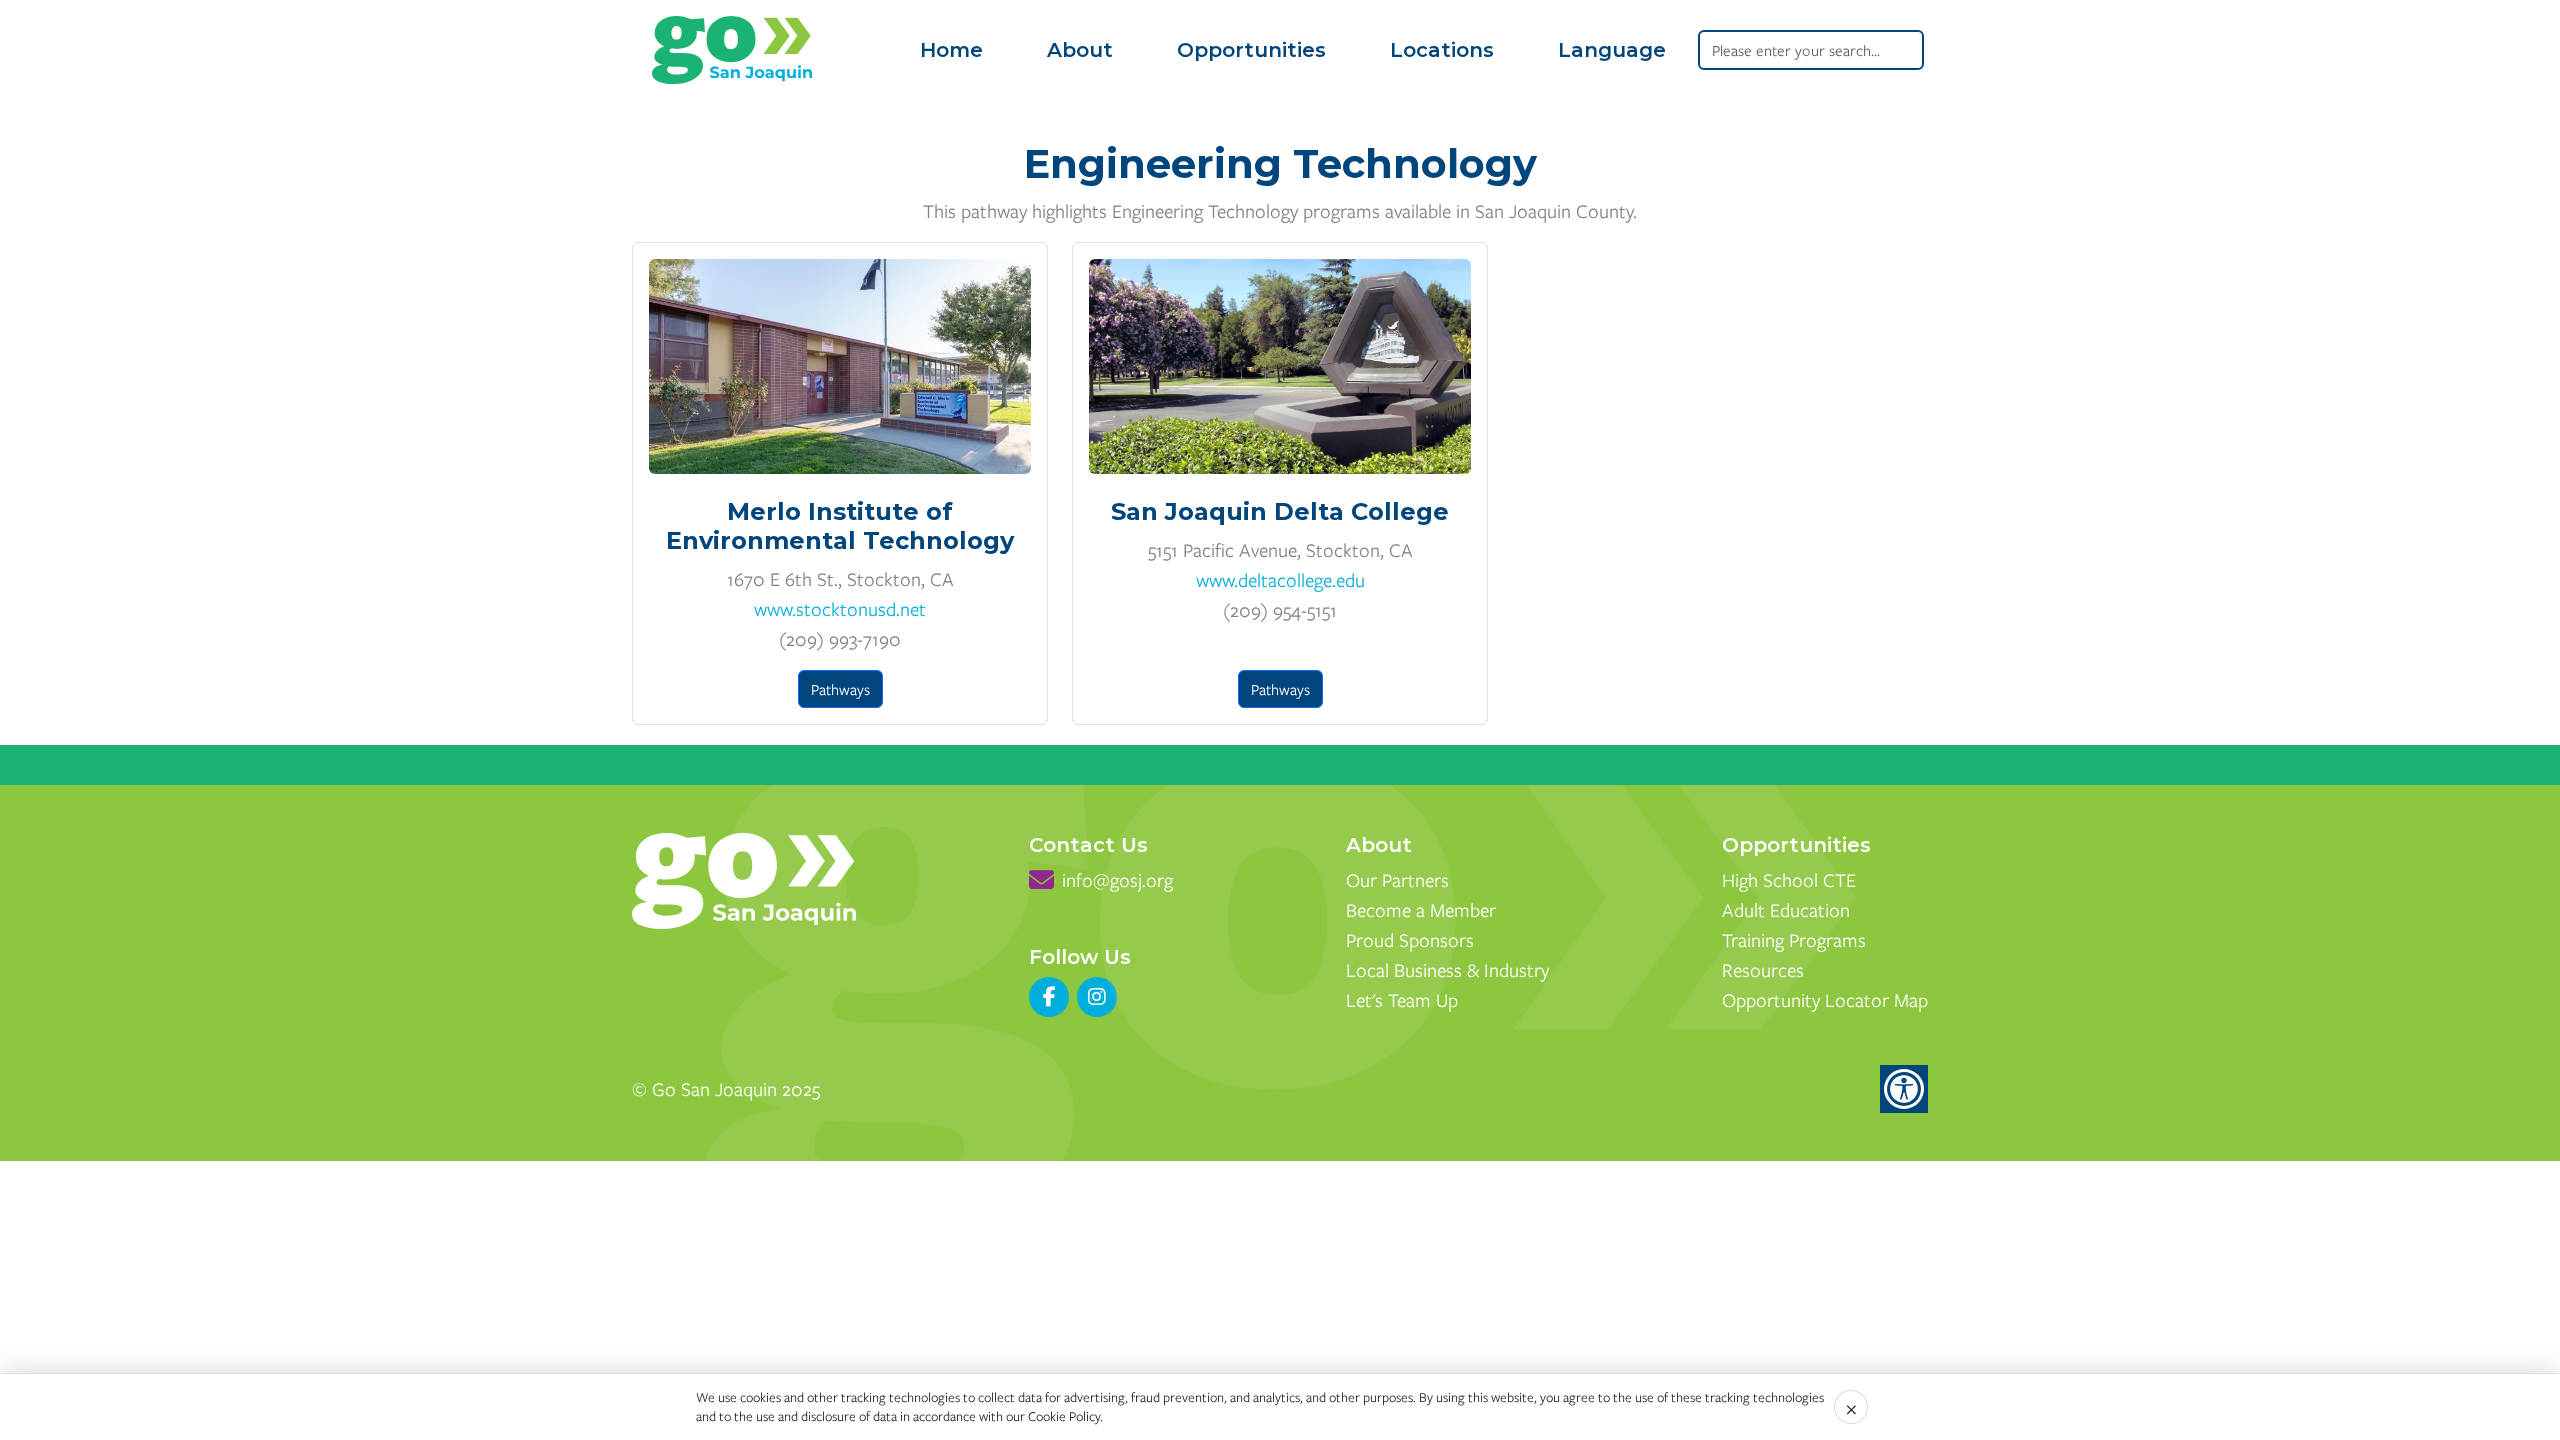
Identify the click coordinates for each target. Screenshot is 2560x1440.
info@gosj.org (1117, 879)
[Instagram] (1097, 997)
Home (951, 50)
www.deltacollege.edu (1280, 579)
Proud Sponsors (1410, 939)
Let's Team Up (1402, 999)
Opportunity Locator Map (1825, 999)
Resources (1763, 969)
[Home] (732, 50)
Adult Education (1786, 909)
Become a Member (1421, 909)
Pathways (840, 689)
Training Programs (1794, 939)
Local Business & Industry (1447, 969)
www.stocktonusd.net (840, 608)
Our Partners (1397, 879)
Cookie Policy (1064, 1416)
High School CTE (1789, 879)
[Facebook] (1049, 997)
